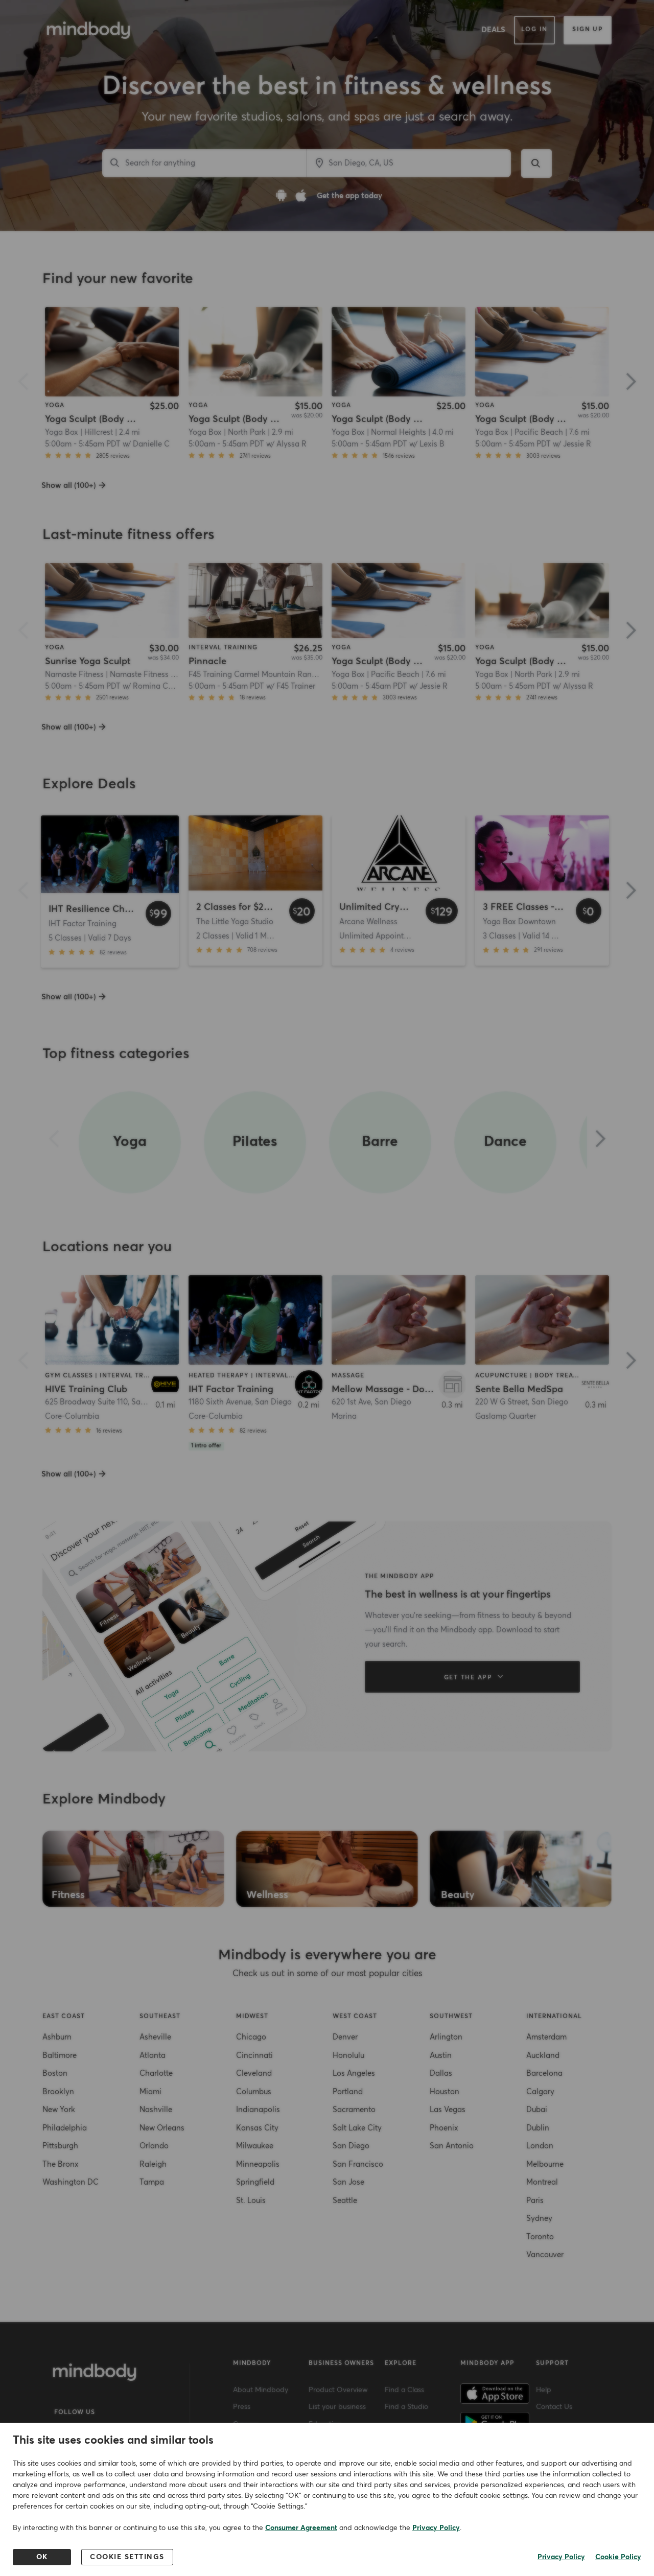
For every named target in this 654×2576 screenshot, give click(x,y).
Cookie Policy (618, 2557)
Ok (42, 2557)
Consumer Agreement (301, 2528)
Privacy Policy (436, 2528)
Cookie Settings (127, 2557)
